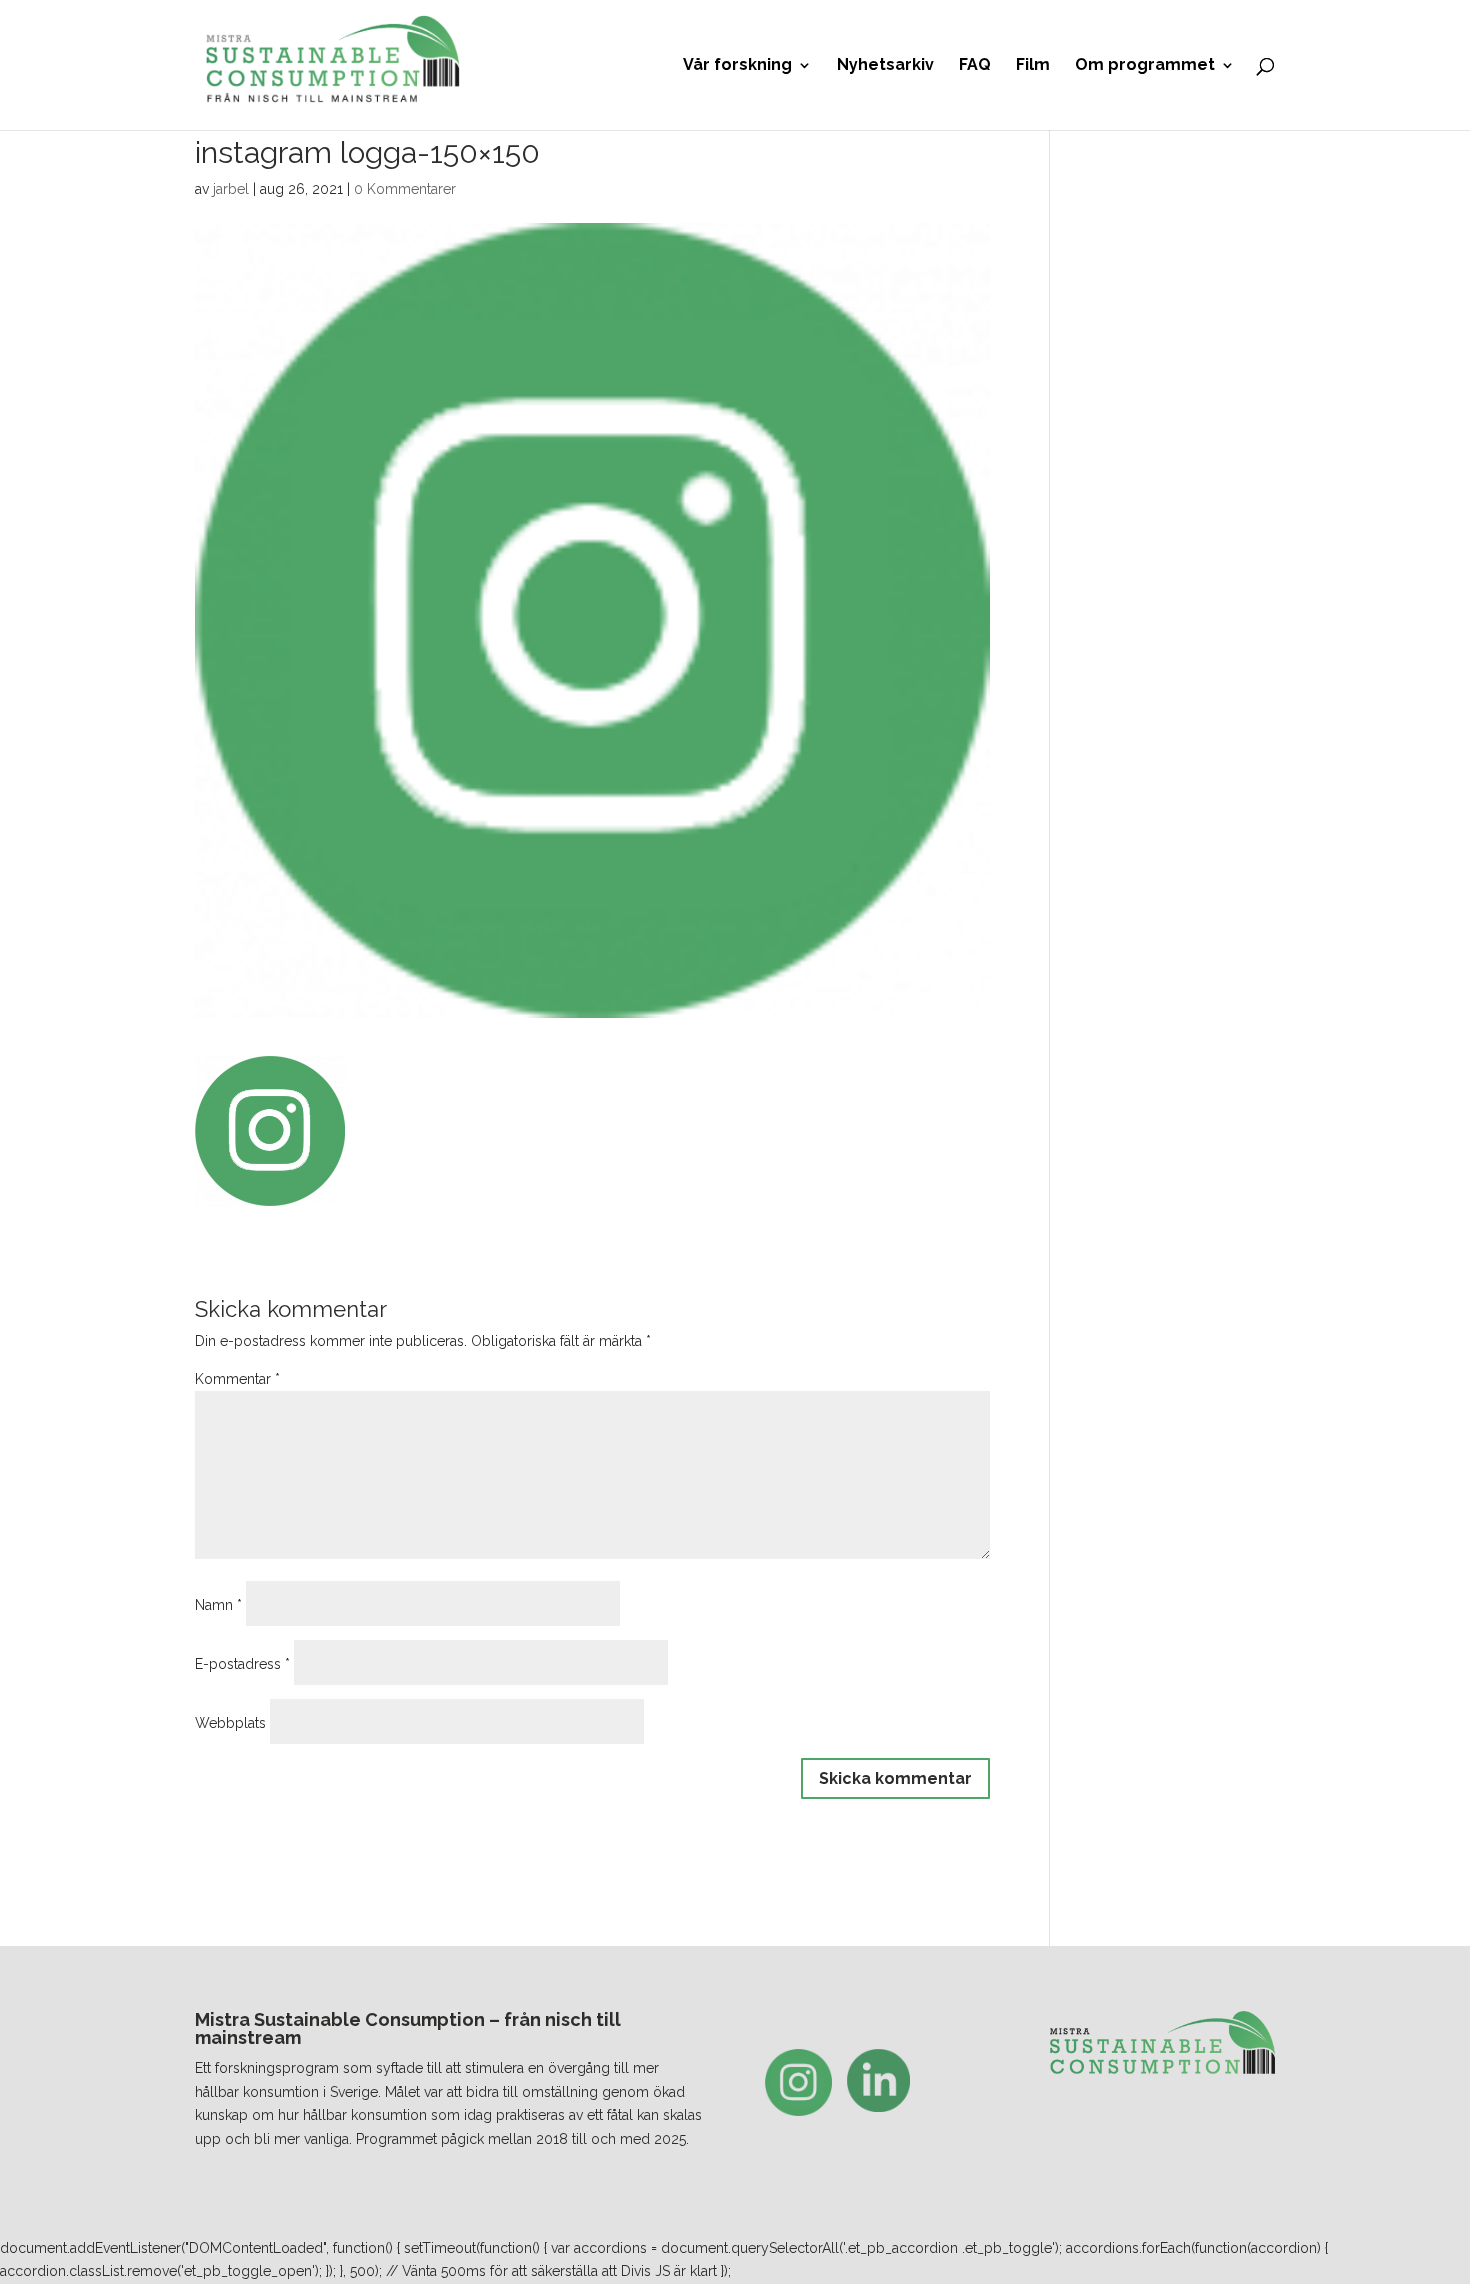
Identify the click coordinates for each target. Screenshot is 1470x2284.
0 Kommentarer (405, 189)
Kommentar (237, 1379)
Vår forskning (737, 66)
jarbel (231, 189)
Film (1033, 66)
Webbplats (230, 1723)
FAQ (975, 66)
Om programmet (1145, 66)
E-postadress (242, 1664)
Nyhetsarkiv (885, 66)
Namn (218, 1605)
